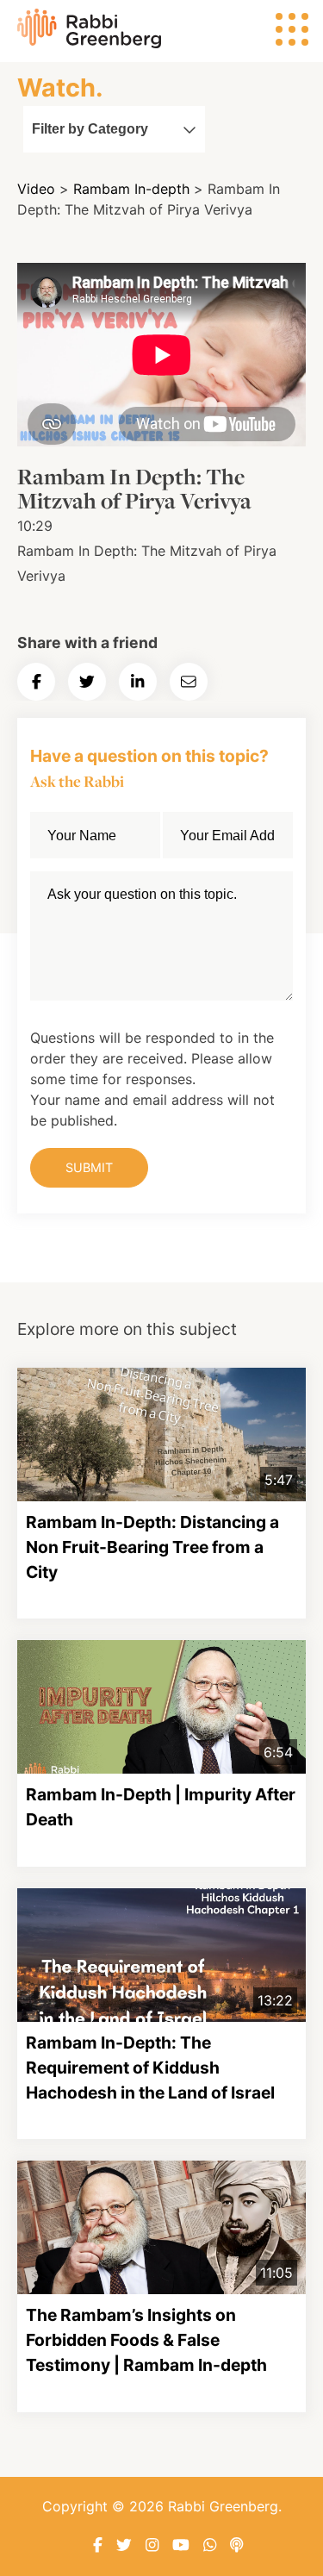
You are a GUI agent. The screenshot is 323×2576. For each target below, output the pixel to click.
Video (36, 189)
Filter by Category (90, 129)
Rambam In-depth (131, 189)
